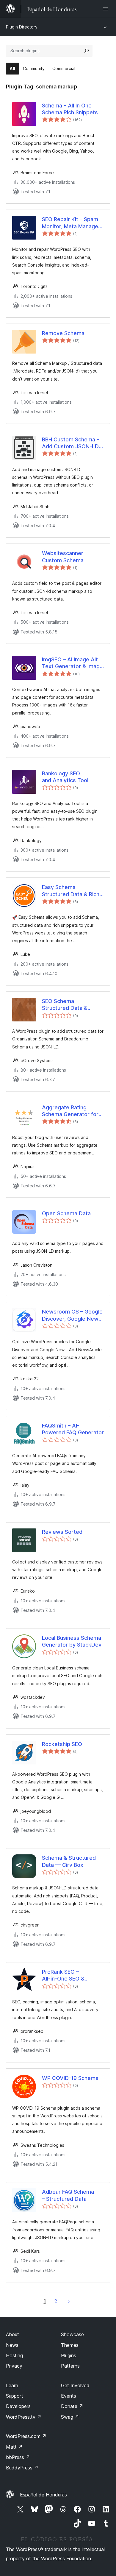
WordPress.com (26, 2436)
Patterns (70, 2366)
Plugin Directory (22, 27)
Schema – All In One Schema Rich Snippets (70, 109)
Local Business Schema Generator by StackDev (72, 1641)
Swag (70, 2417)
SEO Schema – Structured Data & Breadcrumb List (65, 1005)
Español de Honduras (43, 2495)
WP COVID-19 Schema (70, 2078)
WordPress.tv (24, 2417)
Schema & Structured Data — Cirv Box (69, 1861)
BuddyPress (22, 2468)
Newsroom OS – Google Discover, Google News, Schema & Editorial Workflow (72, 1315)
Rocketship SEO (62, 1744)
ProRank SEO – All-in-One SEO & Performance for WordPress (63, 1975)
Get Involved (75, 2385)
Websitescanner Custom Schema (63, 557)
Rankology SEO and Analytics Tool (65, 777)
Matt (14, 2447)
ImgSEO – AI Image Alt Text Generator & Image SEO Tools (72, 663)
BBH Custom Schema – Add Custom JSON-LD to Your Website (71, 443)
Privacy (14, 2366)
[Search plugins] (87, 51)
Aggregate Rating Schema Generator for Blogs (70, 1111)
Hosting (14, 2355)
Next (69, 2301)
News (12, 2345)
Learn (12, 2385)
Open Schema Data (66, 1213)
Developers (18, 2406)
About (12, 2334)
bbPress (18, 2457)
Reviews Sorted (62, 1532)
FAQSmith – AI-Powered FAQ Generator (73, 1429)
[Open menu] (106, 9)
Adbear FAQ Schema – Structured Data (68, 2195)
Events (69, 2396)
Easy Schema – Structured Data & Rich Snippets (71, 891)
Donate (72, 2406)
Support (15, 2396)
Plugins (69, 2355)
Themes (70, 2345)
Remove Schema (63, 333)
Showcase (72, 2334)
